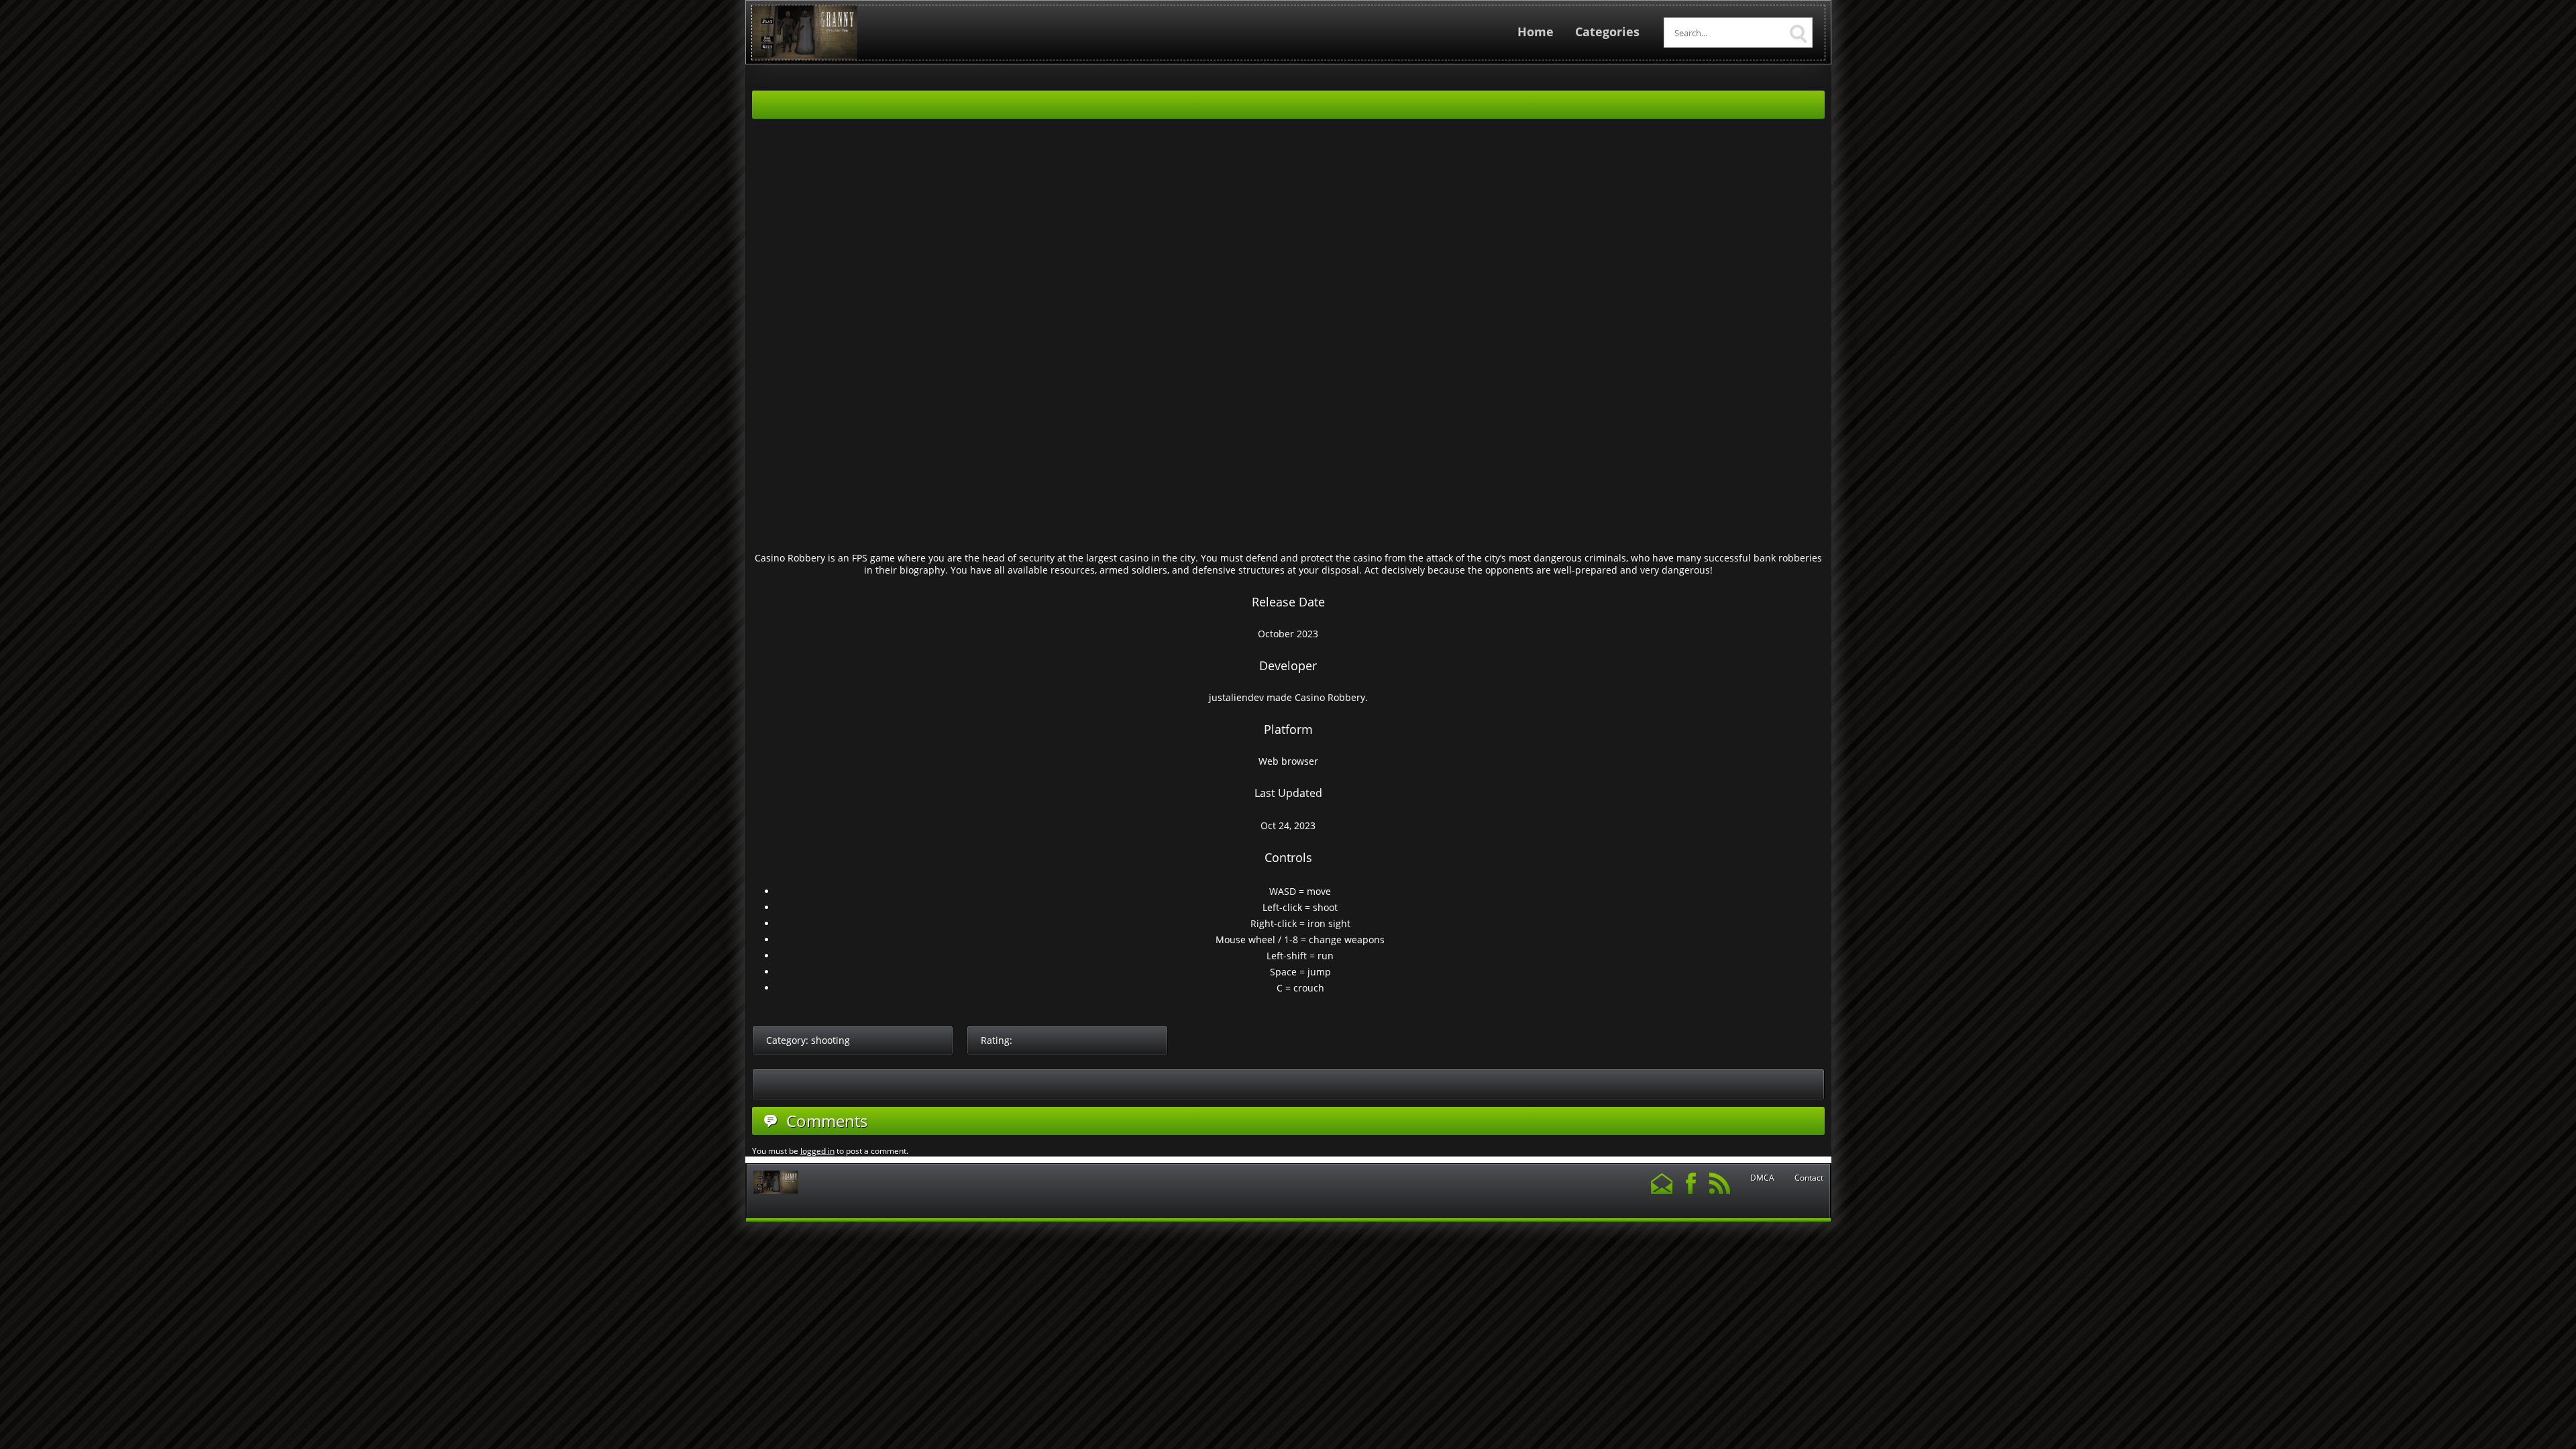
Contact (1809, 1178)
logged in (817, 1151)
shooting (830, 1040)
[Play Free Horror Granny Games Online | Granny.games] (805, 57)
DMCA (1762, 1178)
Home (1536, 32)
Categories (1607, 32)
